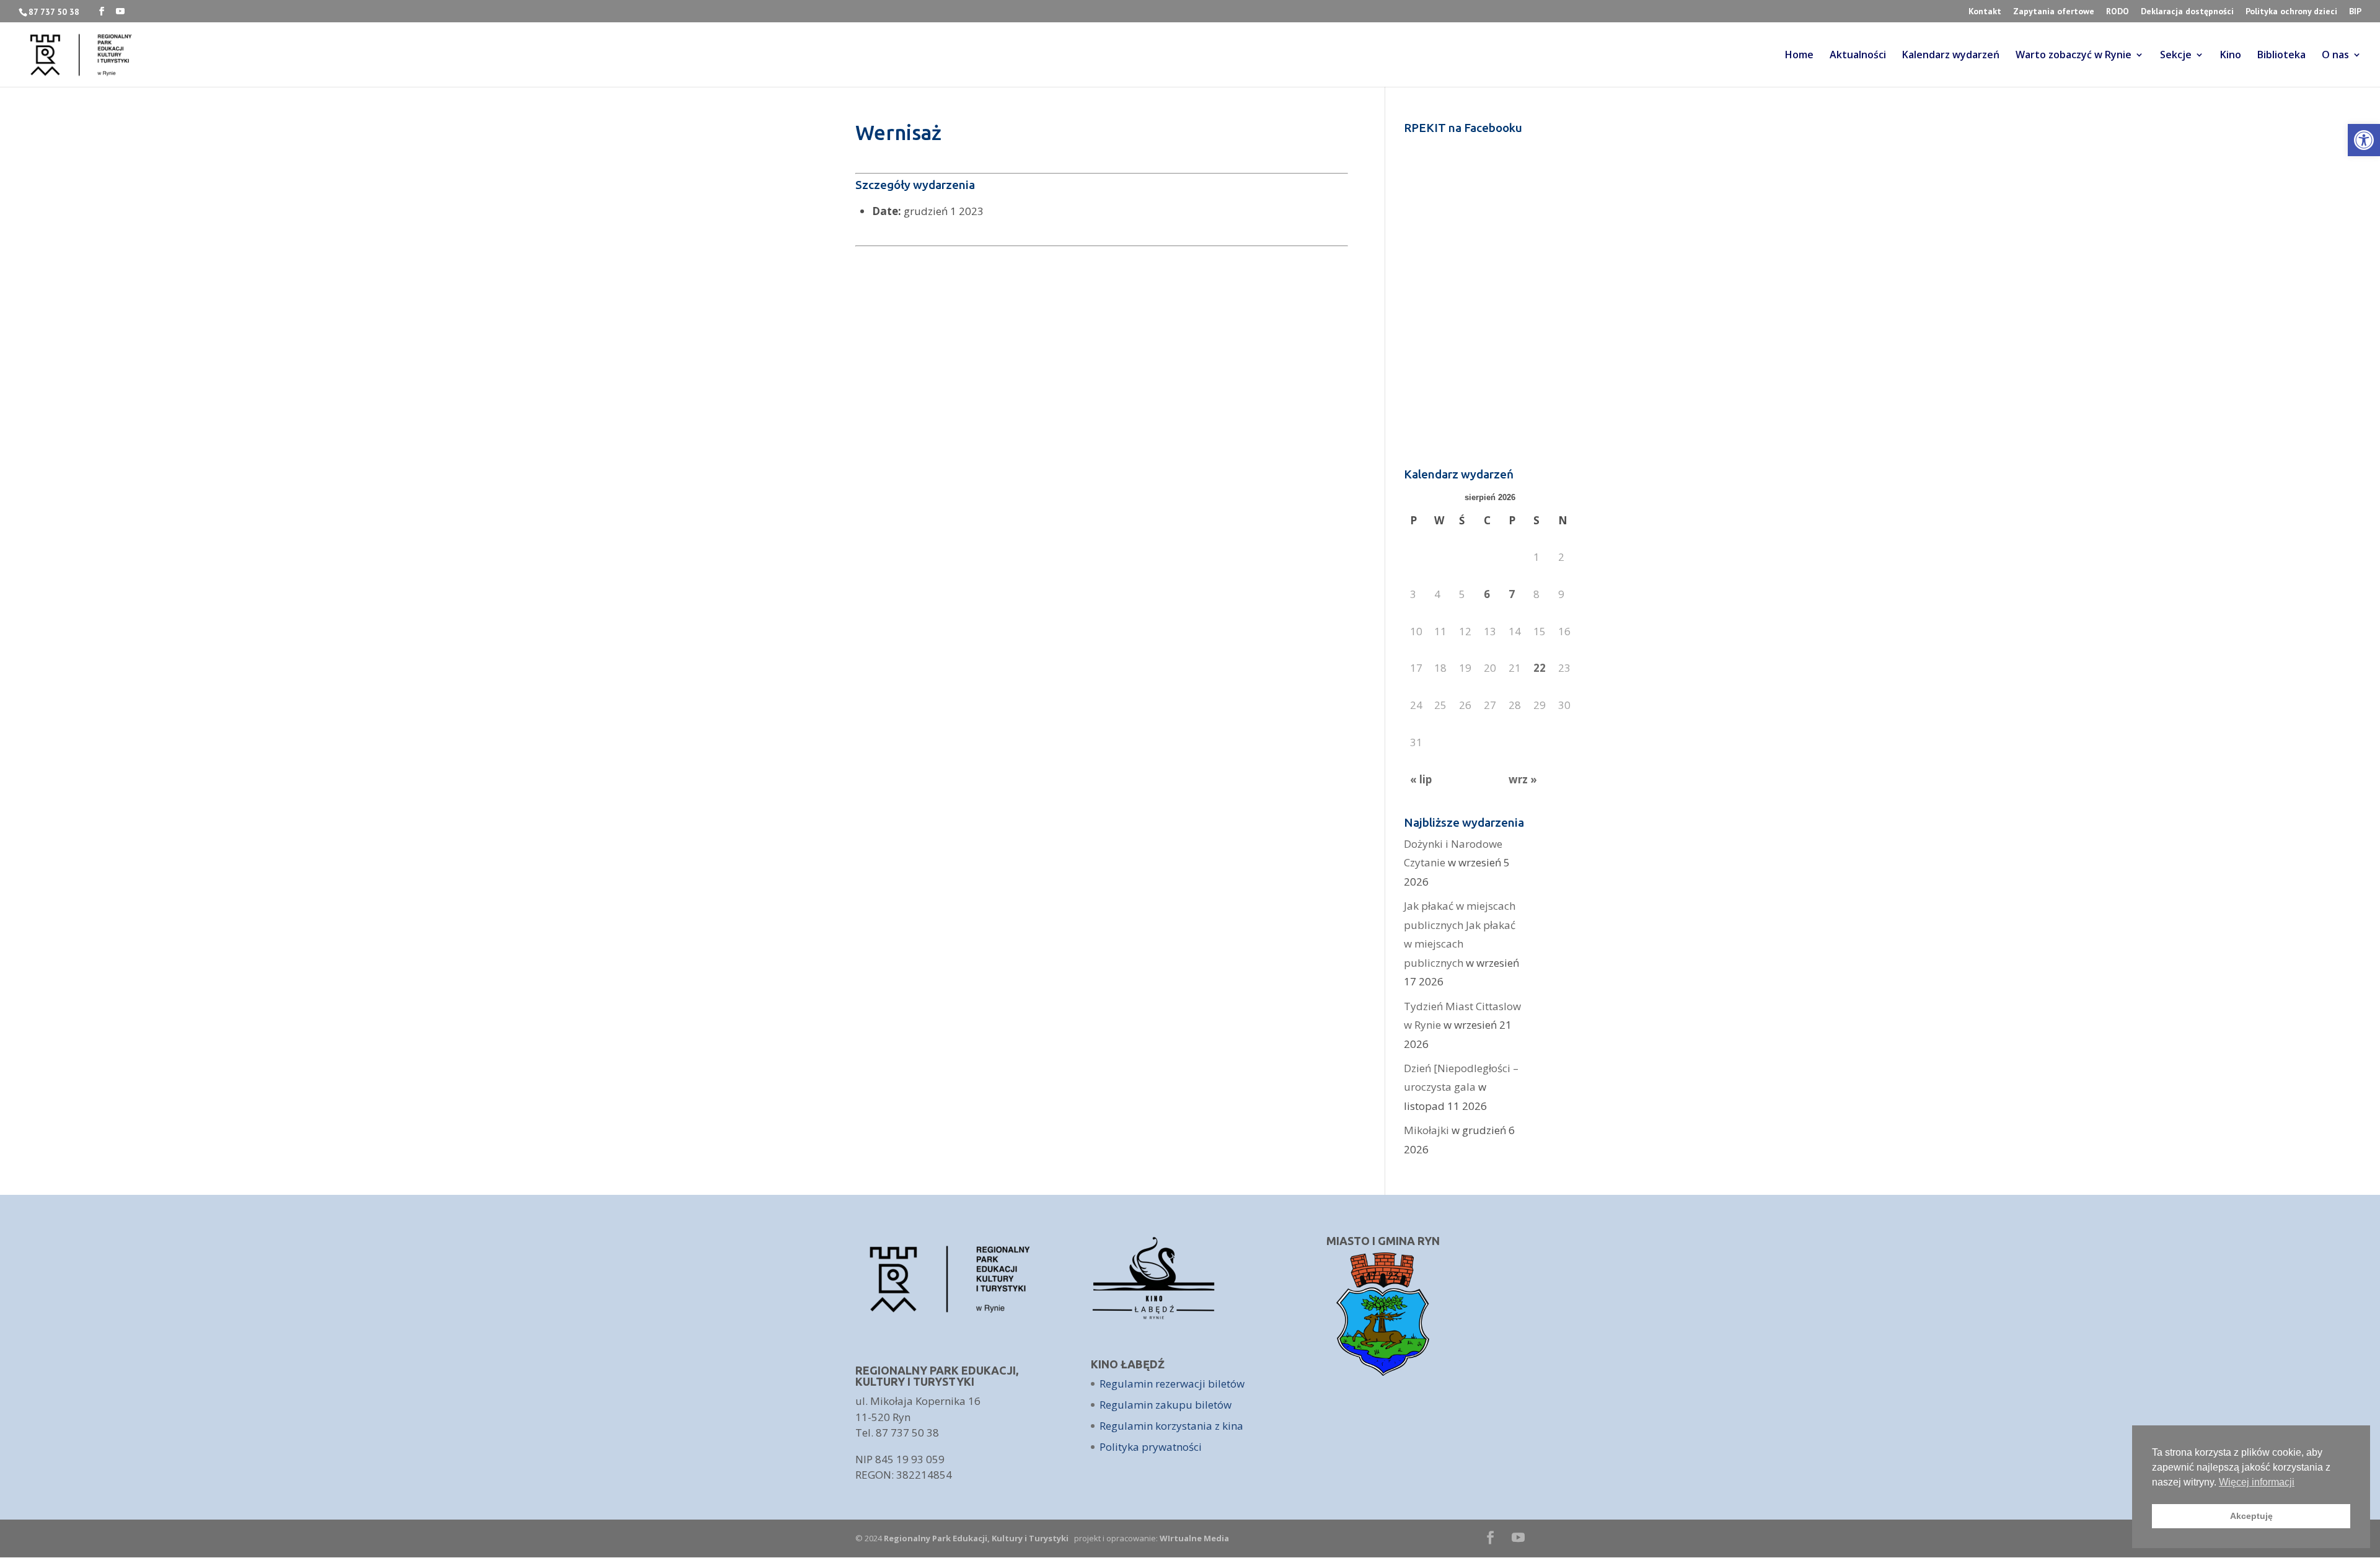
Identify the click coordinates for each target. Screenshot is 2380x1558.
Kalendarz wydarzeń (1951, 56)
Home (1799, 56)
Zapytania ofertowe (2054, 12)
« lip (1421, 779)
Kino (2231, 56)
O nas (2335, 56)
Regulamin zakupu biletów (1166, 1405)
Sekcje (2176, 56)
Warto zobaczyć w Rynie (2074, 56)
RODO (2118, 12)
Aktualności (1858, 56)
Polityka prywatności (1151, 1447)
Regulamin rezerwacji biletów (1172, 1384)
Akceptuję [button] (2251, 1516)
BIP (2355, 12)
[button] (2364, 140)
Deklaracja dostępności (2187, 12)
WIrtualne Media (1194, 1538)
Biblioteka (2281, 56)
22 (1540, 668)
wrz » (1523, 779)
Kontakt (1985, 12)
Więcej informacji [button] (2257, 1482)
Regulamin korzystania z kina (1171, 1426)
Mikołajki (1426, 1130)
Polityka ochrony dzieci (2291, 12)
